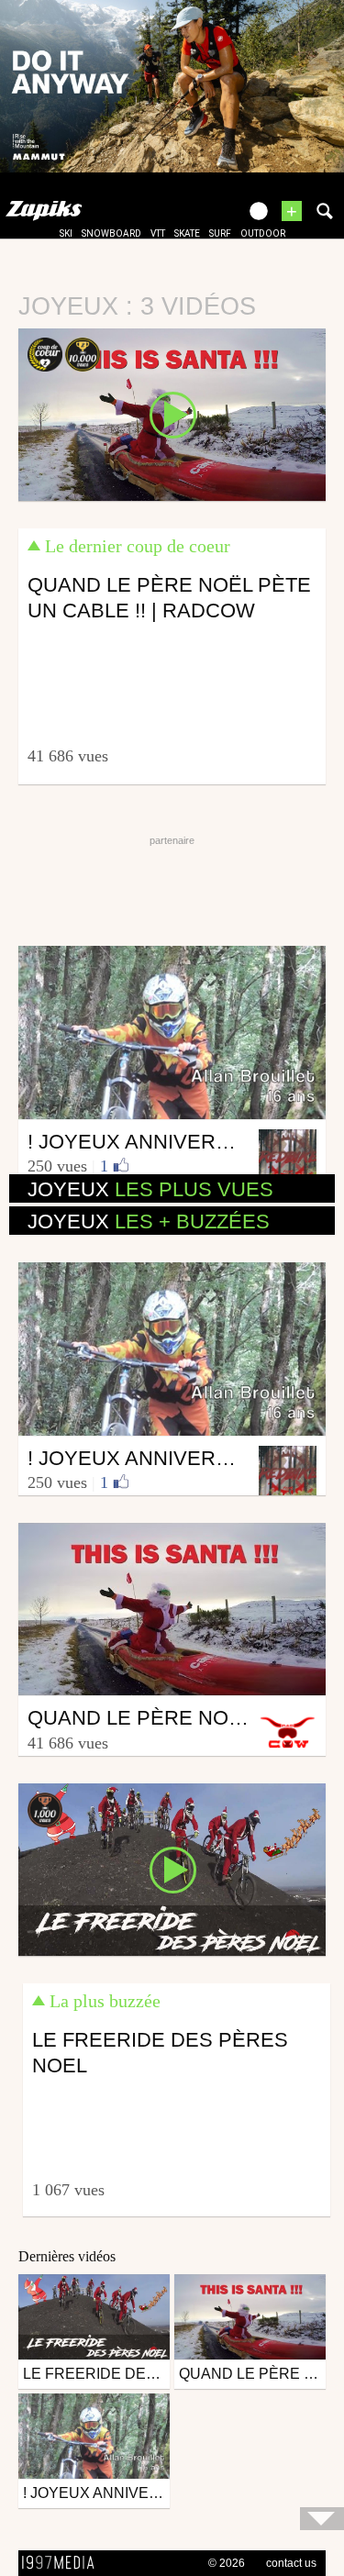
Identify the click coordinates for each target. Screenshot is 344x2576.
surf (220, 233)
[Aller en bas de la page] (322, 2519)
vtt (158, 233)
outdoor (263, 233)
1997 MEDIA (63, 2563)
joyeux (150, 1189)
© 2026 (227, 2563)
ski (66, 233)
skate (187, 233)
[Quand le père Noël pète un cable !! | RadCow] (172, 413)
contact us (291, 2563)
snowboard (111, 233)
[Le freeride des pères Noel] (172, 1869)
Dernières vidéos (67, 2256)
